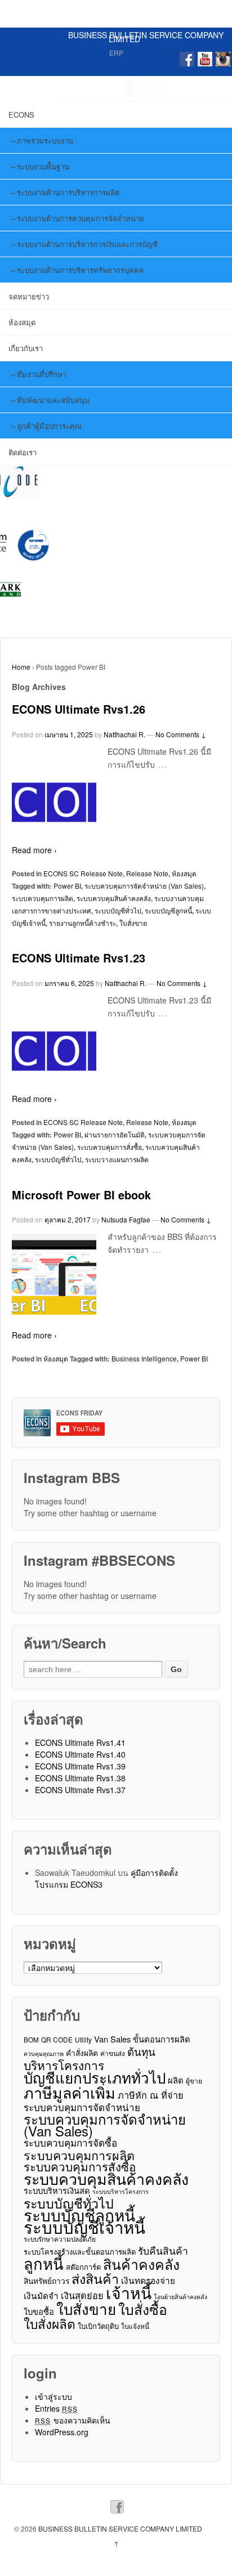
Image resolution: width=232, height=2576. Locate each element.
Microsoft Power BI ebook (81, 1195)
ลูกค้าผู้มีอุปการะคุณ (49, 426)
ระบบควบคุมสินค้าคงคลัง (114, 898)
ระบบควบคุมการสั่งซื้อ (110, 1147)
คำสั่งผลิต (82, 2053)
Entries (57, 2408)
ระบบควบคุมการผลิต (43, 898)
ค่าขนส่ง (113, 2053)
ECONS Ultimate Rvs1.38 (80, 1778)
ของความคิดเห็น (73, 2420)
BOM (31, 2039)
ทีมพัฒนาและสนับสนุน (53, 400)
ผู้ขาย (194, 2080)
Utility (83, 2039)
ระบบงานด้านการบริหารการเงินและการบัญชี (87, 244)
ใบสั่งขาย (133, 923)
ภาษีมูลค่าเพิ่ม (70, 2092)
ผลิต (176, 2080)
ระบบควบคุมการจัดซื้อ (70, 2143)
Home (21, 667)
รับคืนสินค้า (163, 2250)
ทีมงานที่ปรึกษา (42, 374)
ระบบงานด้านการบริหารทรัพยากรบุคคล (80, 270)
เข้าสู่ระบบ (53, 2396)
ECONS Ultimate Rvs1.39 (80, 1766)
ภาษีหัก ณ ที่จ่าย (151, 2095)
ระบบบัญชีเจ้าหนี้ (84, 2227)
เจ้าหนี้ (129, 2293)
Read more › (34, 850)
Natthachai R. (124, 734)
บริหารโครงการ (64, 2065)
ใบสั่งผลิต (50, 2324)
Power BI (67, 886)
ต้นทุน (141, 2051)
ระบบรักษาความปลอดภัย (60, 2239)
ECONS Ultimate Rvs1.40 (80, 1754)
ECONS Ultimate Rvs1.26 (79, 709)
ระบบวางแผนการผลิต (117, 1159)
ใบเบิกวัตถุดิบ (98, 2326)
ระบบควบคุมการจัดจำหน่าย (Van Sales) (144, 886)
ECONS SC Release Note (83, 873)
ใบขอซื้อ (39, 2311)
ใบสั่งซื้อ (143, 2309)
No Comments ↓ (181, 734)
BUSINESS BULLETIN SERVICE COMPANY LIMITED (146, 37)
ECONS (21, 115)
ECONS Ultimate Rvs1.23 (79, 958)
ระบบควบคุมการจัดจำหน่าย (82, 2107)
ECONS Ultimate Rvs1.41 (80, 1742)
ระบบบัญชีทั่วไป (118, 910)
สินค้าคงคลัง (141, 2264)
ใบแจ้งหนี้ (135, 2326)
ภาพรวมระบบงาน (45, 140)
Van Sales (112, 2039)
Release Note (147, 873)
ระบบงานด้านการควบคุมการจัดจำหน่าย (81, 218)
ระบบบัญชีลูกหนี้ (168, 910)
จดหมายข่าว (29, 296)
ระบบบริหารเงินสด (57, 2190)
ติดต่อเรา (23, 452)
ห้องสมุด (22, 322)
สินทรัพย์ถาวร (46, 2281)
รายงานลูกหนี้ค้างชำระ (82, 923)
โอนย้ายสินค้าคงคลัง (180, 2297)
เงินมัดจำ (41, 2295)
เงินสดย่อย (82, 2295)
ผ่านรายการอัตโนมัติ (115, 1134)
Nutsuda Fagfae (126, 1219)
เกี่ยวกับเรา (26, 348)
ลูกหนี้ (44, 2263)
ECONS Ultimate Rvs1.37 (80, 1790)
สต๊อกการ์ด (83, 2267)
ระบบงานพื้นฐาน (43, 166)
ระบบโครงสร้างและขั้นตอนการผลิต (80, 2252)
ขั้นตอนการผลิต (162, 2039)
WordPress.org (62, 2432)
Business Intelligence (144, 1358)
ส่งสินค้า (95, 2279)
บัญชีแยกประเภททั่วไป (95, 2077)
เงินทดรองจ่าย (148, 2280)
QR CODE (57, 2039)
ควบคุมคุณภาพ (44, 2053)
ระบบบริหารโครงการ (121, 2191)
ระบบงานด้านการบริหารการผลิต (68, 192)
